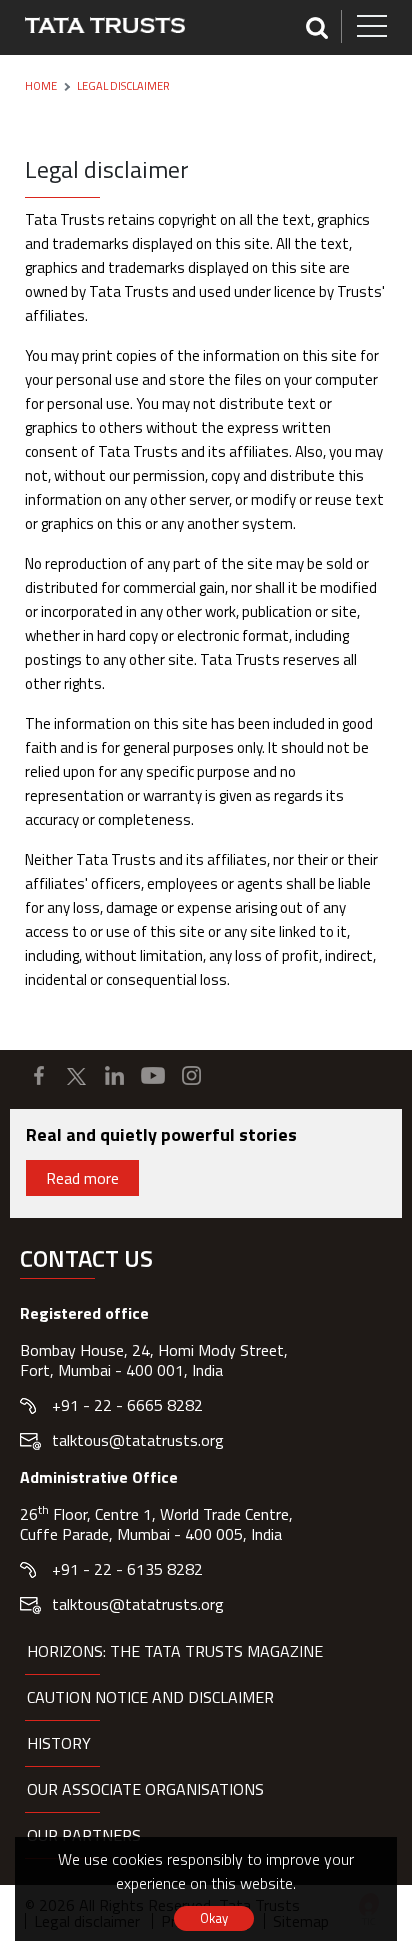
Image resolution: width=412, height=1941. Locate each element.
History (59, 1743)
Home (41, 86)
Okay (214, 1918)
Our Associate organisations (145, 1789)
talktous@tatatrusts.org (138, 1440)
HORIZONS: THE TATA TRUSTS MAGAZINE (175, 1651)
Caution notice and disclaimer (150, 1697)
